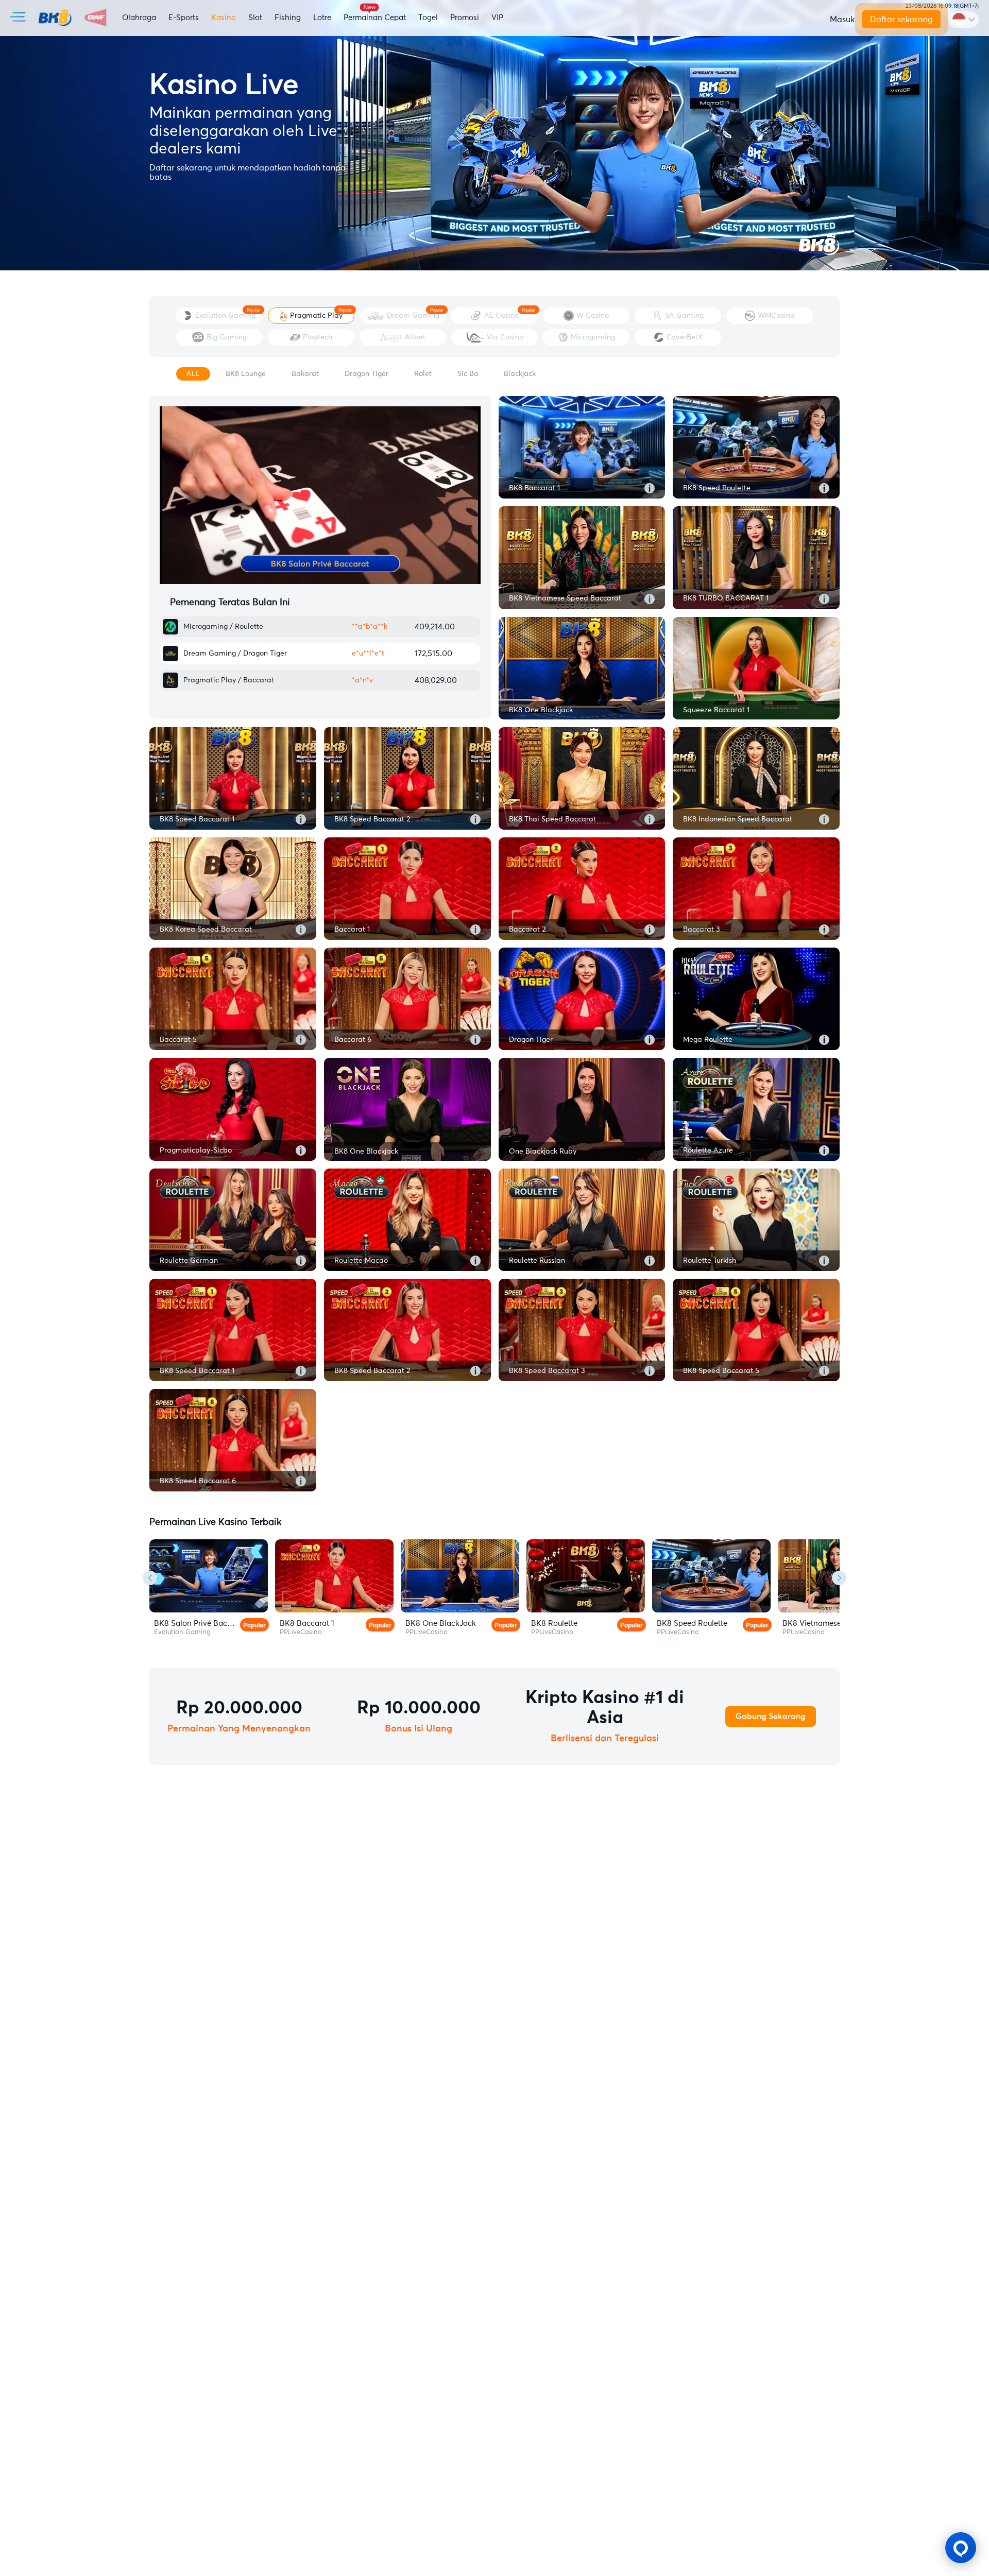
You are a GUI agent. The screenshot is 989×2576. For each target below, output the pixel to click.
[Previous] (150, 1578)
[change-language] (964, 20)
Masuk (842, 20)
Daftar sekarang (901, 20)
